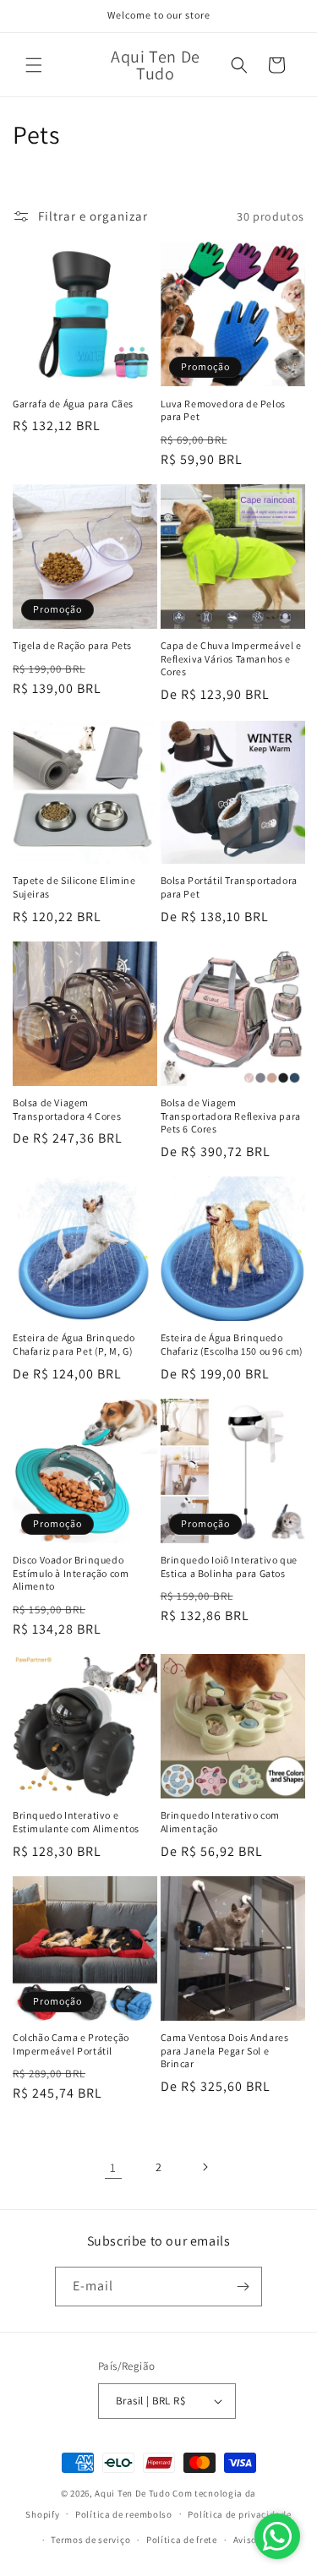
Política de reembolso (124, 2514)
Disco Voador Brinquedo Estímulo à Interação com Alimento (71, 1573)
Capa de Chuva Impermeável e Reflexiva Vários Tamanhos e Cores (231, 658)
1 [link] (113, 2167)
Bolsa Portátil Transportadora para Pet (229, 887)
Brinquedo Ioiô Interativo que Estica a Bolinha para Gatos (229, 1566)
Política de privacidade (239, 2514)
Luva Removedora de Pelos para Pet (223, 410)
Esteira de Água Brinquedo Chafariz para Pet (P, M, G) (74, 1344)
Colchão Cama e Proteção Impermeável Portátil (71, 2044)
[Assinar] (243, 2287)
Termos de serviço (90, 2540)
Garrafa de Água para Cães (73, 404)
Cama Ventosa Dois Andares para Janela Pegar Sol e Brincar (225, 2050)
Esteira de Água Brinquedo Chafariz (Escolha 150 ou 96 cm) (232, 1344)
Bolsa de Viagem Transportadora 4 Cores (67, 1109)
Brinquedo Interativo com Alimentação (220, 1822)
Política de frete (182, 2540)
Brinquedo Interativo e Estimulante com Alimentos (76, 1822)
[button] (34, 65)
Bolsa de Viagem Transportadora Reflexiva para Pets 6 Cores (231, 1116)
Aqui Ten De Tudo (132, 2493)
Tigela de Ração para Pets (72, 645)
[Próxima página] (205, 2167)
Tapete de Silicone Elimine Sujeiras (74, 887)
